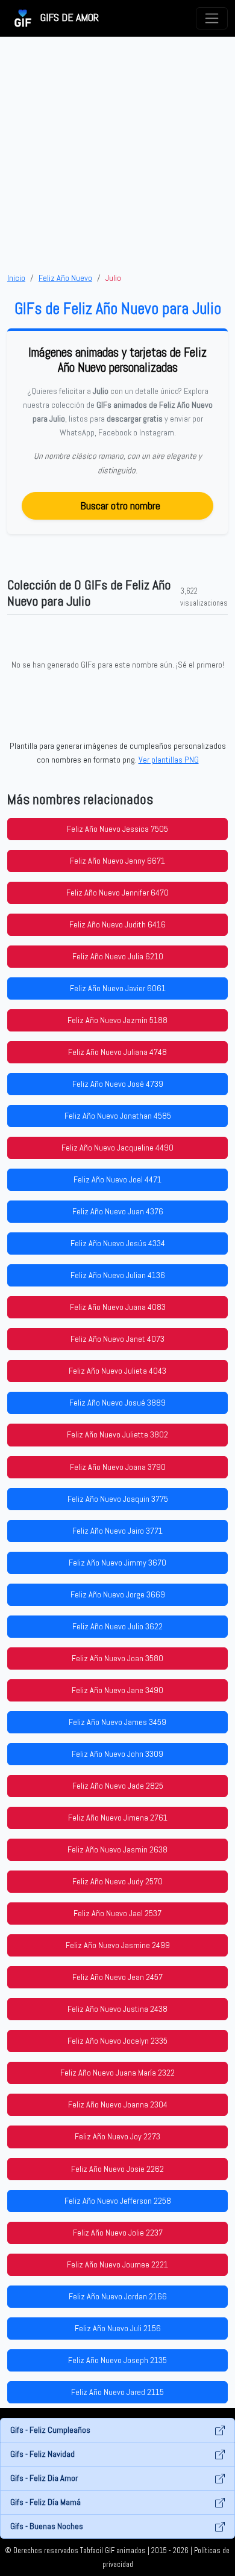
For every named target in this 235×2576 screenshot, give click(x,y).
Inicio (16, 278)
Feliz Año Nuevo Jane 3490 (117, 1690)
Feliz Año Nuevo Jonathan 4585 (118, 1116)
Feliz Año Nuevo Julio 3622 (117, 1626)
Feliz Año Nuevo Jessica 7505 (117, 829)
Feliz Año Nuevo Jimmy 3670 (117, 1563)
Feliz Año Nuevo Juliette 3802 (117, 1434)
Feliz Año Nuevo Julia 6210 (118, 956)
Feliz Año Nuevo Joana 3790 (118, 1467)
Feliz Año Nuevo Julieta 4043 (117, 1371)
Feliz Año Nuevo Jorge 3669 (118, 1594)
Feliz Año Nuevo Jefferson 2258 (118, 2201)
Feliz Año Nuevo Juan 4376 (118, 1211)
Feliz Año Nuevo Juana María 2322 (117, 2073)
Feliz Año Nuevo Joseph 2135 (117, 2360)
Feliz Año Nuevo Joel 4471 (117, 1179)
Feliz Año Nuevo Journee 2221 (117, 2264)
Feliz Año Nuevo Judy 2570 (117, 1881)
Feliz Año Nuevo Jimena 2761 (118, 1818)
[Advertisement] (117, 154)
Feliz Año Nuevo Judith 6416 (117, 924)
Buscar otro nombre (120, 506)
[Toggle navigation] (212, 18)
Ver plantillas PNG (169, 760)
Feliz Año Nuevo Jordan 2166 (118, 2296)
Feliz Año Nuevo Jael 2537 (117, 1913)
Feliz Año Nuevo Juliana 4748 (117, 1052)
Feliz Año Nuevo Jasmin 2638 (117, 1849)
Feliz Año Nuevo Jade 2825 (118, 1786)
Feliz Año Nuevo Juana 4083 (118, 1307)
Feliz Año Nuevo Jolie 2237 (118, 2233)
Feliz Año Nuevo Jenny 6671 (117, 861)
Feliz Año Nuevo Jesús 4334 (118, 1243)
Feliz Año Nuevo (65, 278)
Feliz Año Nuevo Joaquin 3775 (118, 1499)
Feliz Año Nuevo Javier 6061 (118, 988)
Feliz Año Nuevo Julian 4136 (118, 1275)
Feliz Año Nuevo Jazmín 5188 (117, 1020)
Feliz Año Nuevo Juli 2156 (118, 2328)
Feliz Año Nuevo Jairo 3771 (117, 1531)
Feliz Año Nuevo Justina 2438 (117, 2009)
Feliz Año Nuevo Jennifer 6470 (117, 893)
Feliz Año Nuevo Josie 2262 (117, 2169)
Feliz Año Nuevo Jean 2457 (117, 1977)
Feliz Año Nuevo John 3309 (117, 1754)
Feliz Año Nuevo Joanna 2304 (118, 2104)
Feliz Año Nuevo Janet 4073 (117, 1339)
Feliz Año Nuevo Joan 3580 (117, 1658)
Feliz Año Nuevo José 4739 (118, 1084)
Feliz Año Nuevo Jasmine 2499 (118, 1945)
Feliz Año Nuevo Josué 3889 (117, 1403)
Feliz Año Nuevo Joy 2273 (117, 2136)
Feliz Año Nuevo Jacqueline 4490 (117, 1148)
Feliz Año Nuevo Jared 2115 (117, 2392)
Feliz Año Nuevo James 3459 (117, 1722)
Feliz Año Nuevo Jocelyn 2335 (117, 2041)
